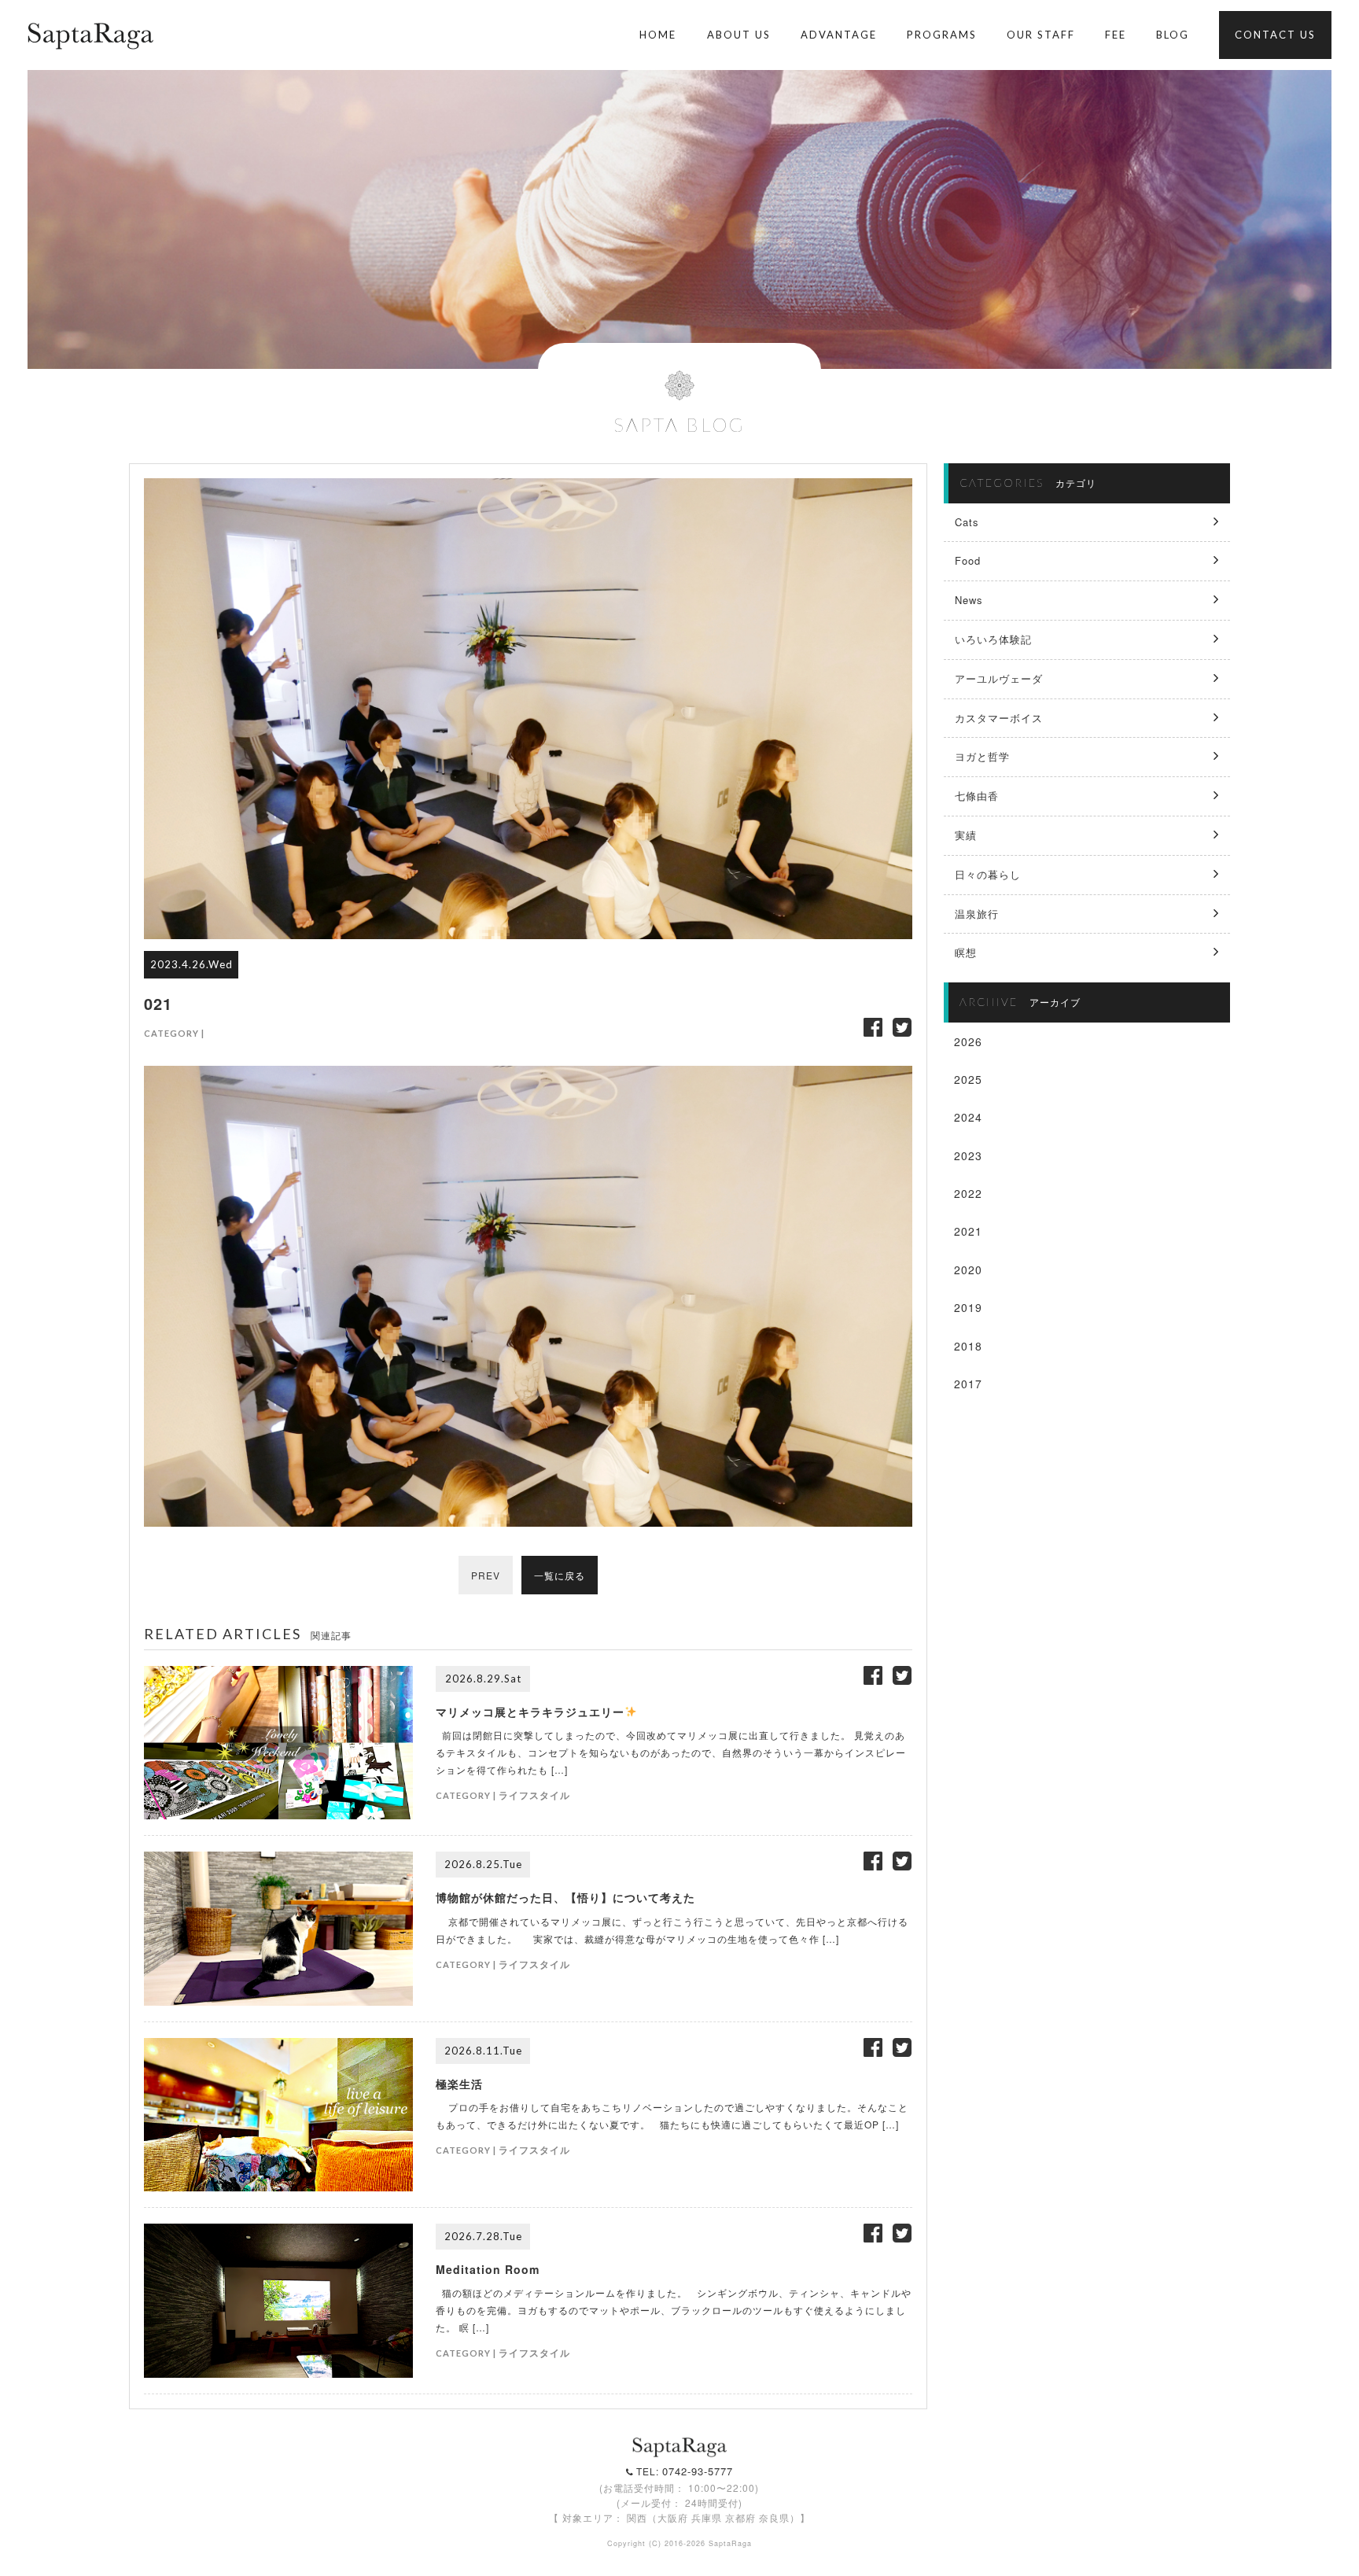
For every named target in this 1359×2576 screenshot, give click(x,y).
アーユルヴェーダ (999, 678)
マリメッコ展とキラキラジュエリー (530, 1712)
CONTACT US (1275, 35)
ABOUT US (739, 35)
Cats (967, 522)
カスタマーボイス (999, 718)
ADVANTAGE (839, 35)
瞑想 (966, 952)
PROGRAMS (942, 35)
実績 (966, 835)
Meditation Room (488, 2269)
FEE (1116, 35)
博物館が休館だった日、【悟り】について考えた (565, 1897)
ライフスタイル (534, 1795)
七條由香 (977, 796)
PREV (486, 1575)
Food (968, 560)
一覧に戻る (560, 1575)
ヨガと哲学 (982, 756)
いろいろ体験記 (993, 639)
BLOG (1173, 35)
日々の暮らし (988, 874)
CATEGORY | (174, 1033)
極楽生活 (459, 2084)
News (969, 600)
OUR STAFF (1041, 35)
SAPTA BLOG (679, 424)
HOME (658, 35)
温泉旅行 (977, 914)
